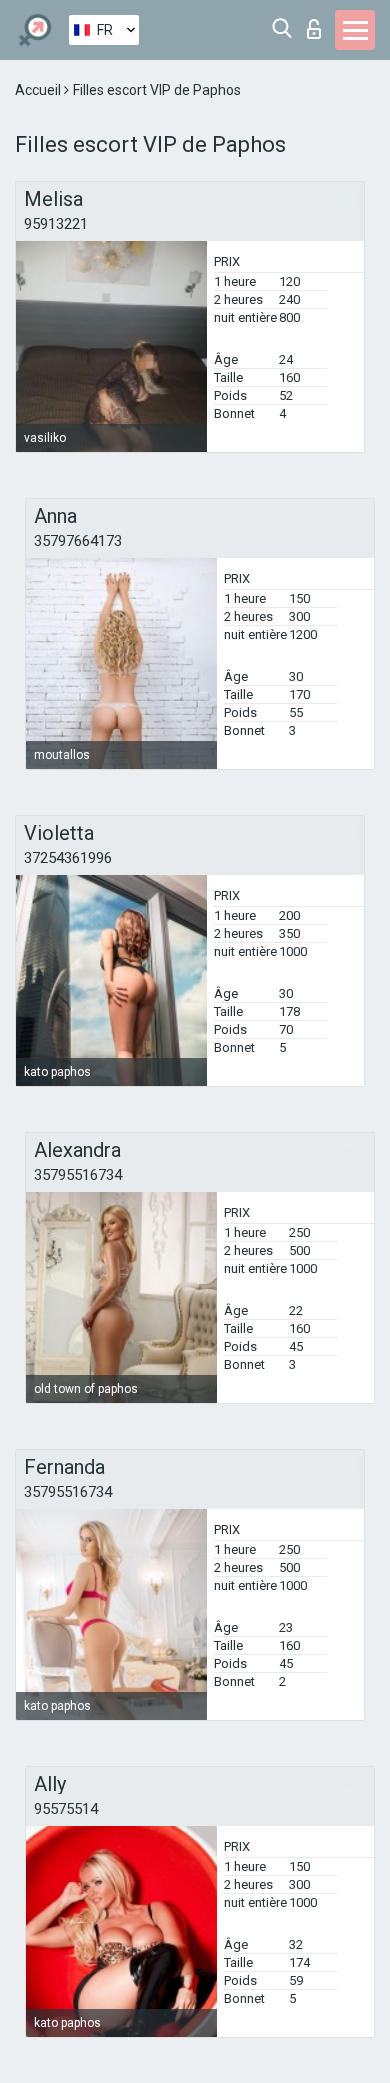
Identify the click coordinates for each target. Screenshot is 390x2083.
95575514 (66, 1809)
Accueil (39, 90)
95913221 (56, 224)
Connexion (318, 23)
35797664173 (78, 541)
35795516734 (78, 1175)
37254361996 (68, 858)
